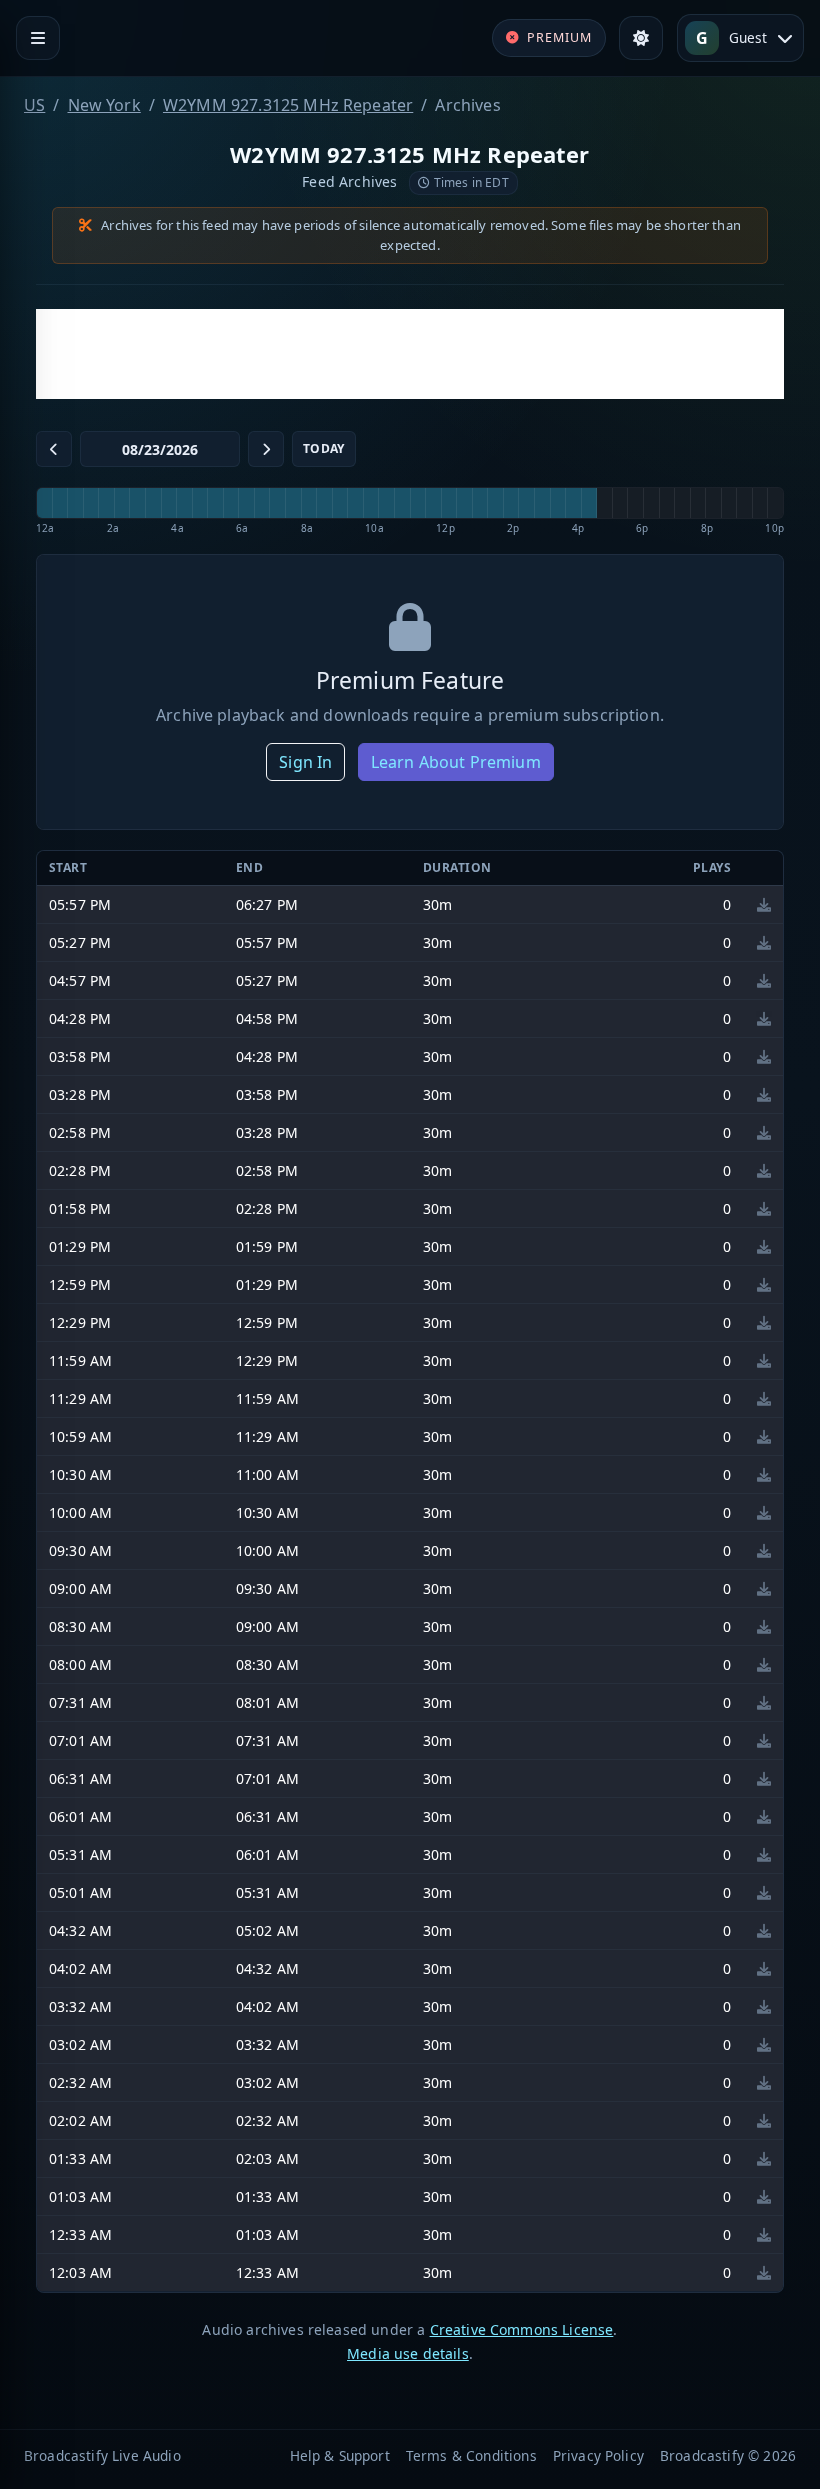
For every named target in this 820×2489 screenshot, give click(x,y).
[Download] (764, 904)
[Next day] (266, 449)
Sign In (305, 762)
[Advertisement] (410, 354)
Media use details (408, 2353)
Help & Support (340, 2455)
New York (104, 105)
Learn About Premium (456, 762)
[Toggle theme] (641, 38)
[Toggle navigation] (38, 38)
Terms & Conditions (471, 2455)
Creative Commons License (522, 2329)
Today (324, 448)
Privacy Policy (598, 2455)
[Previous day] (54, 449)
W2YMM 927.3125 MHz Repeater (288, 105)
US (34, 105)
